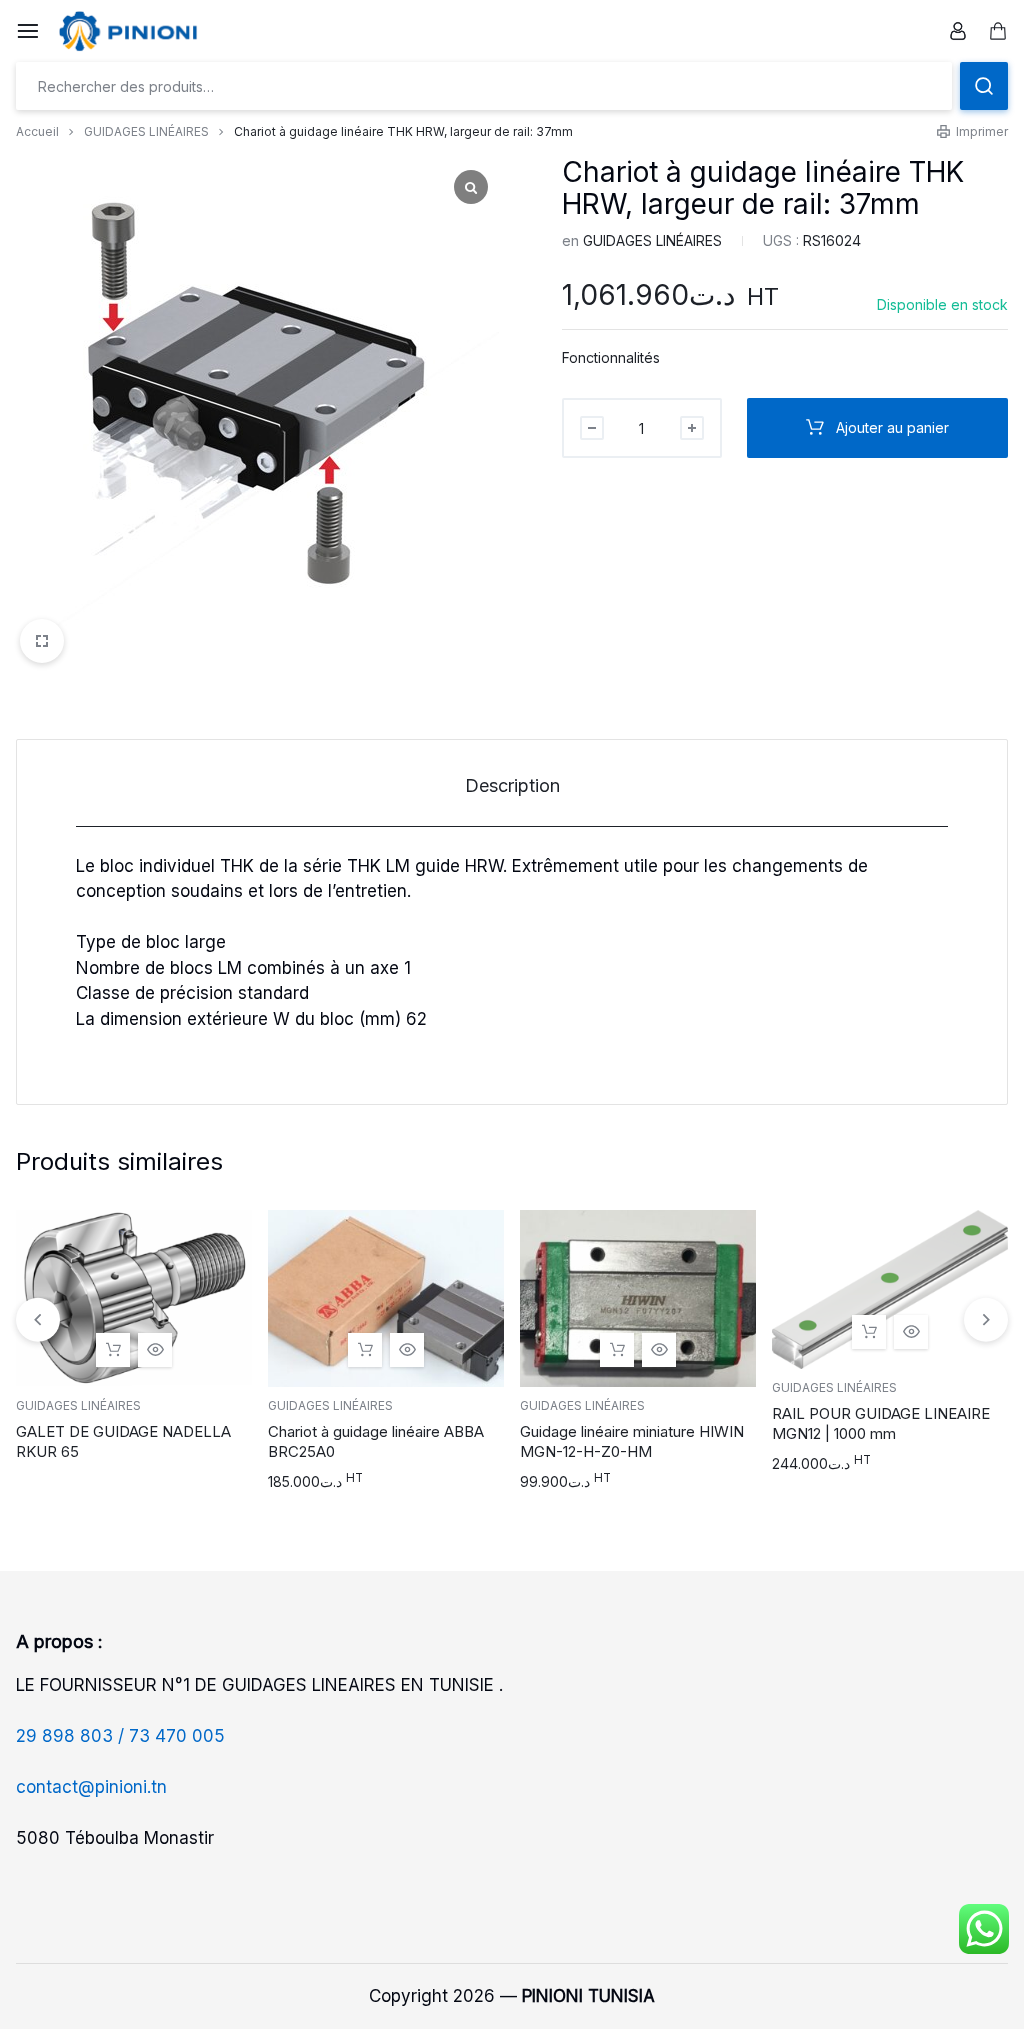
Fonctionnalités (611, 357)
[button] (365, 1350)
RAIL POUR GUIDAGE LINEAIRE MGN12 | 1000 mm (881, 1423)
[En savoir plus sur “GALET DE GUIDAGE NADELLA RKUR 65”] (113, 1350)
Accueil (37, 131)
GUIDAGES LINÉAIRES (146, 131)
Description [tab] (512, 785)
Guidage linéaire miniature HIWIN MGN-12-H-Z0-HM (632, 1441)
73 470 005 (177, 1736)
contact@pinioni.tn (91, 1787)
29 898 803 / (72, 1736)
